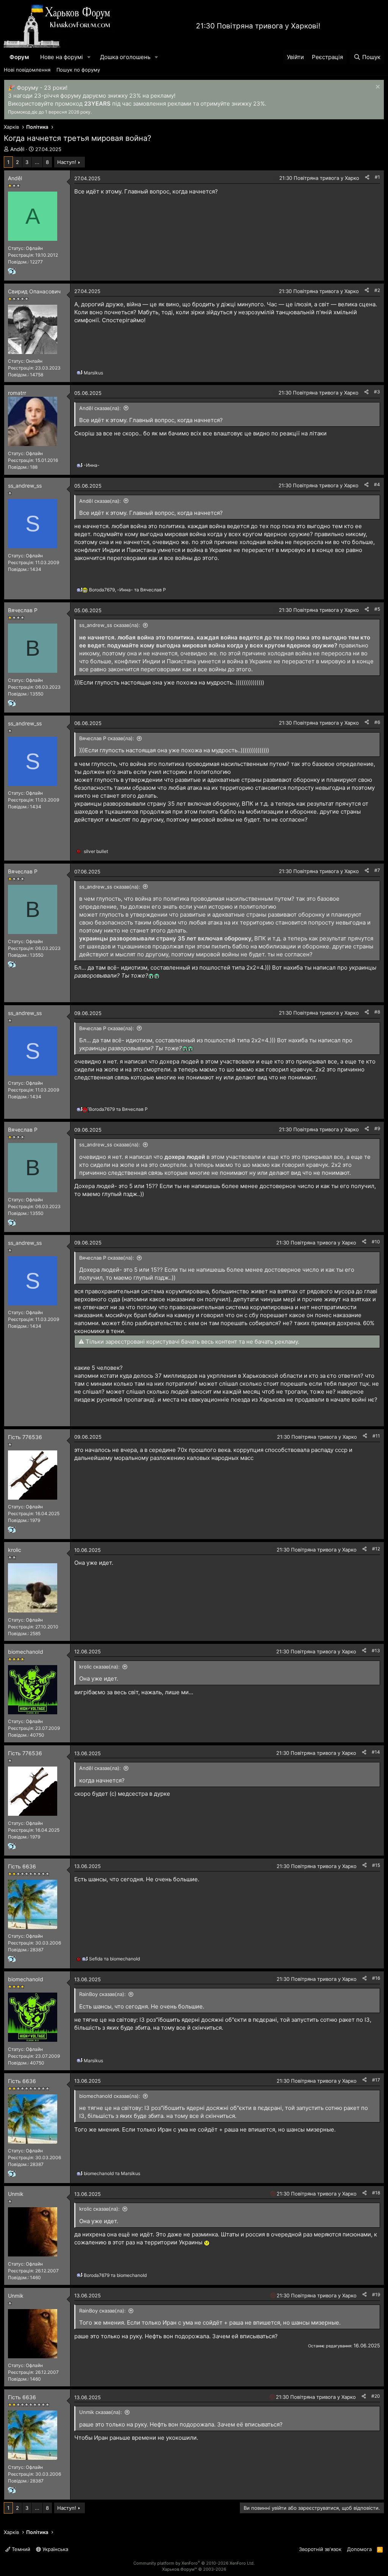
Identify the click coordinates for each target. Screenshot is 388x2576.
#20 (376, 2396)
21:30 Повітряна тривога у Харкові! (258, 26)
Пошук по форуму (78, 70)
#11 (376, 1436)
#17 (376, 2080)
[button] (89, 57)
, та (128, 590)
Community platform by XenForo (194, 2563)
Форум (19, 57)
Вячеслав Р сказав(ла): (107, 738)
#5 (377, 609)
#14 (376, 1752)
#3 (377, 392)
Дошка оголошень (125, 57)
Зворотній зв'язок (320, 2549)
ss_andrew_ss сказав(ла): (110, 625)
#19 (376, 2295)
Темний (20, 2549)
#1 (377, 177)
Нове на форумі (62, 57)
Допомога (359, 2549)
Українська (55, 2549)
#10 (376, 1242)
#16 (376, 1978)
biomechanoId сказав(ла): (110, 2096)
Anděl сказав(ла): (100, 408)
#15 (376, 1865)
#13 (376, 1651)
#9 (377, 1128)
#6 (377, 722)
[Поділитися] (367, 177)
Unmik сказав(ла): (101, 2412)
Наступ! (67, 162)
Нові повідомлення (27, 70)
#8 (377, 1012)
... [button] (37, 162)
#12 (376, 1549)
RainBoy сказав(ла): (102, 1994)
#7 (377, 870)
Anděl (17, 149)
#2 (377, 290)
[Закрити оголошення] (377, 88)
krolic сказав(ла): (99, 1667)
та (118, 1109)
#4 (377, 484)
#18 (376, 2193)
